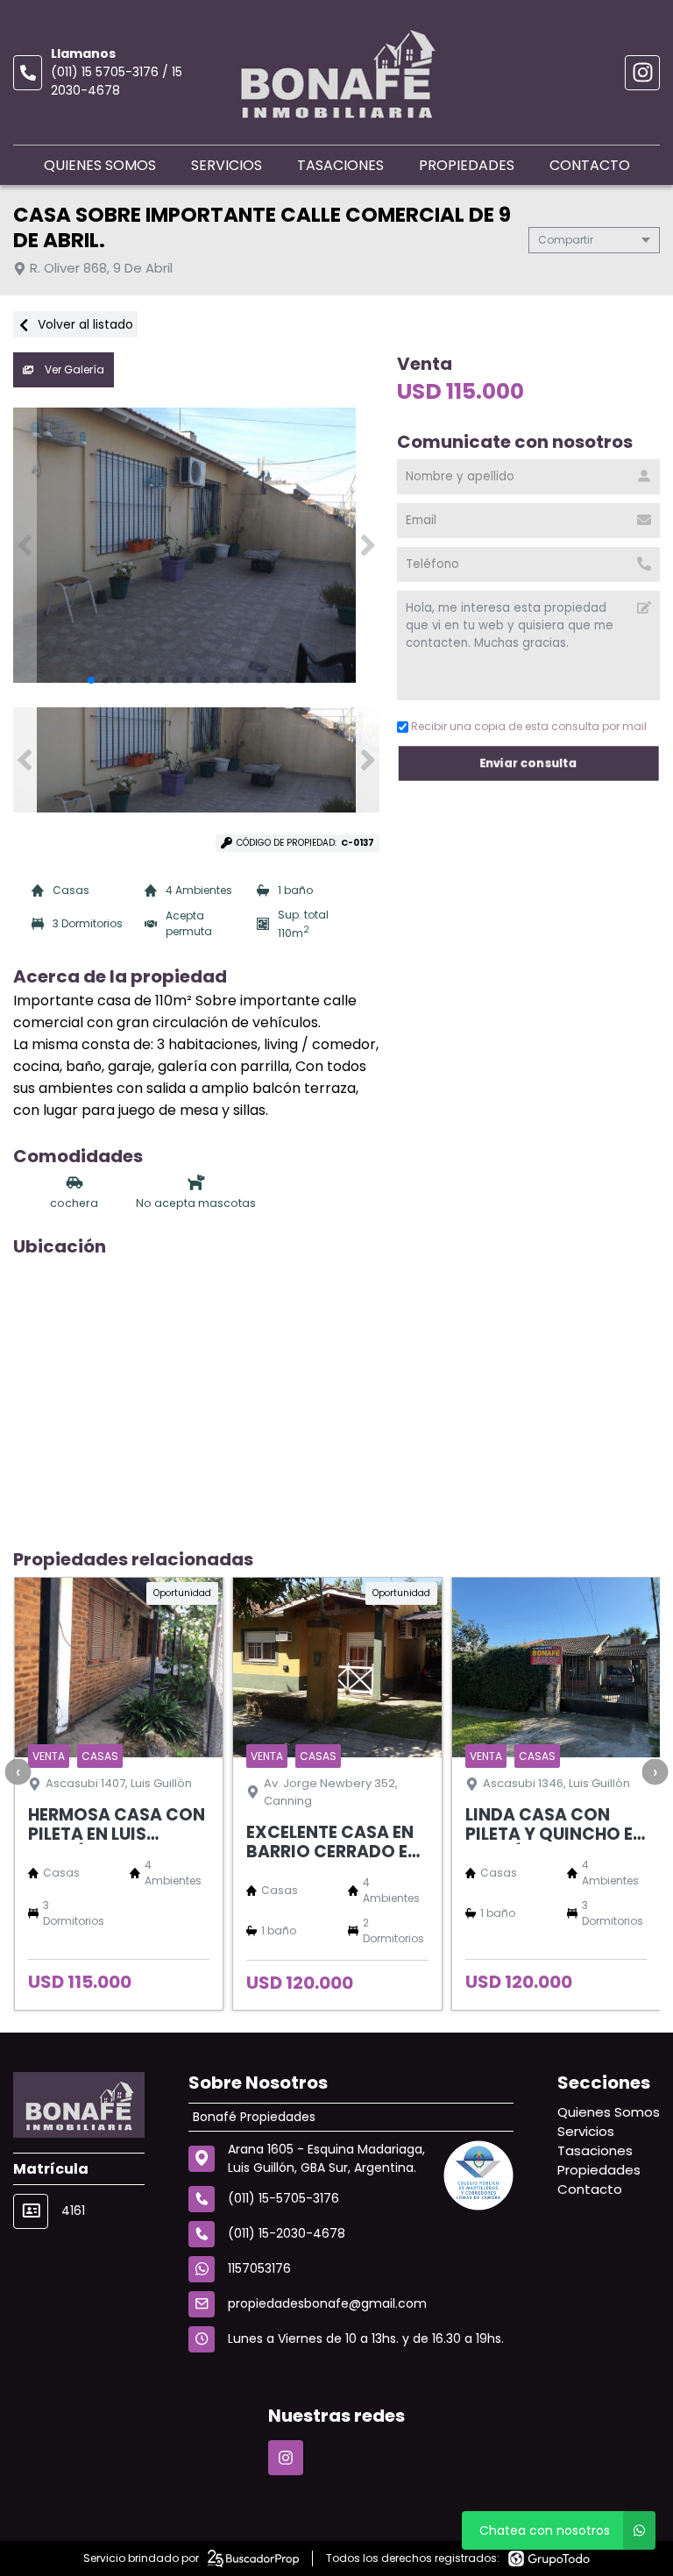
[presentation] (18, 1771)
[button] (368, 545)
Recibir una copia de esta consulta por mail (529, 726)
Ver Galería (73, 369)
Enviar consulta (529, 763)
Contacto (590, 165)
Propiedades (467, 165)
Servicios (227, 165)
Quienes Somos (100, 165)
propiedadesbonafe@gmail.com (327, 2303)
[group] (196, 545)
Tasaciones (340, 165)
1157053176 (259, 2268)
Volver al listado (84, 324)
